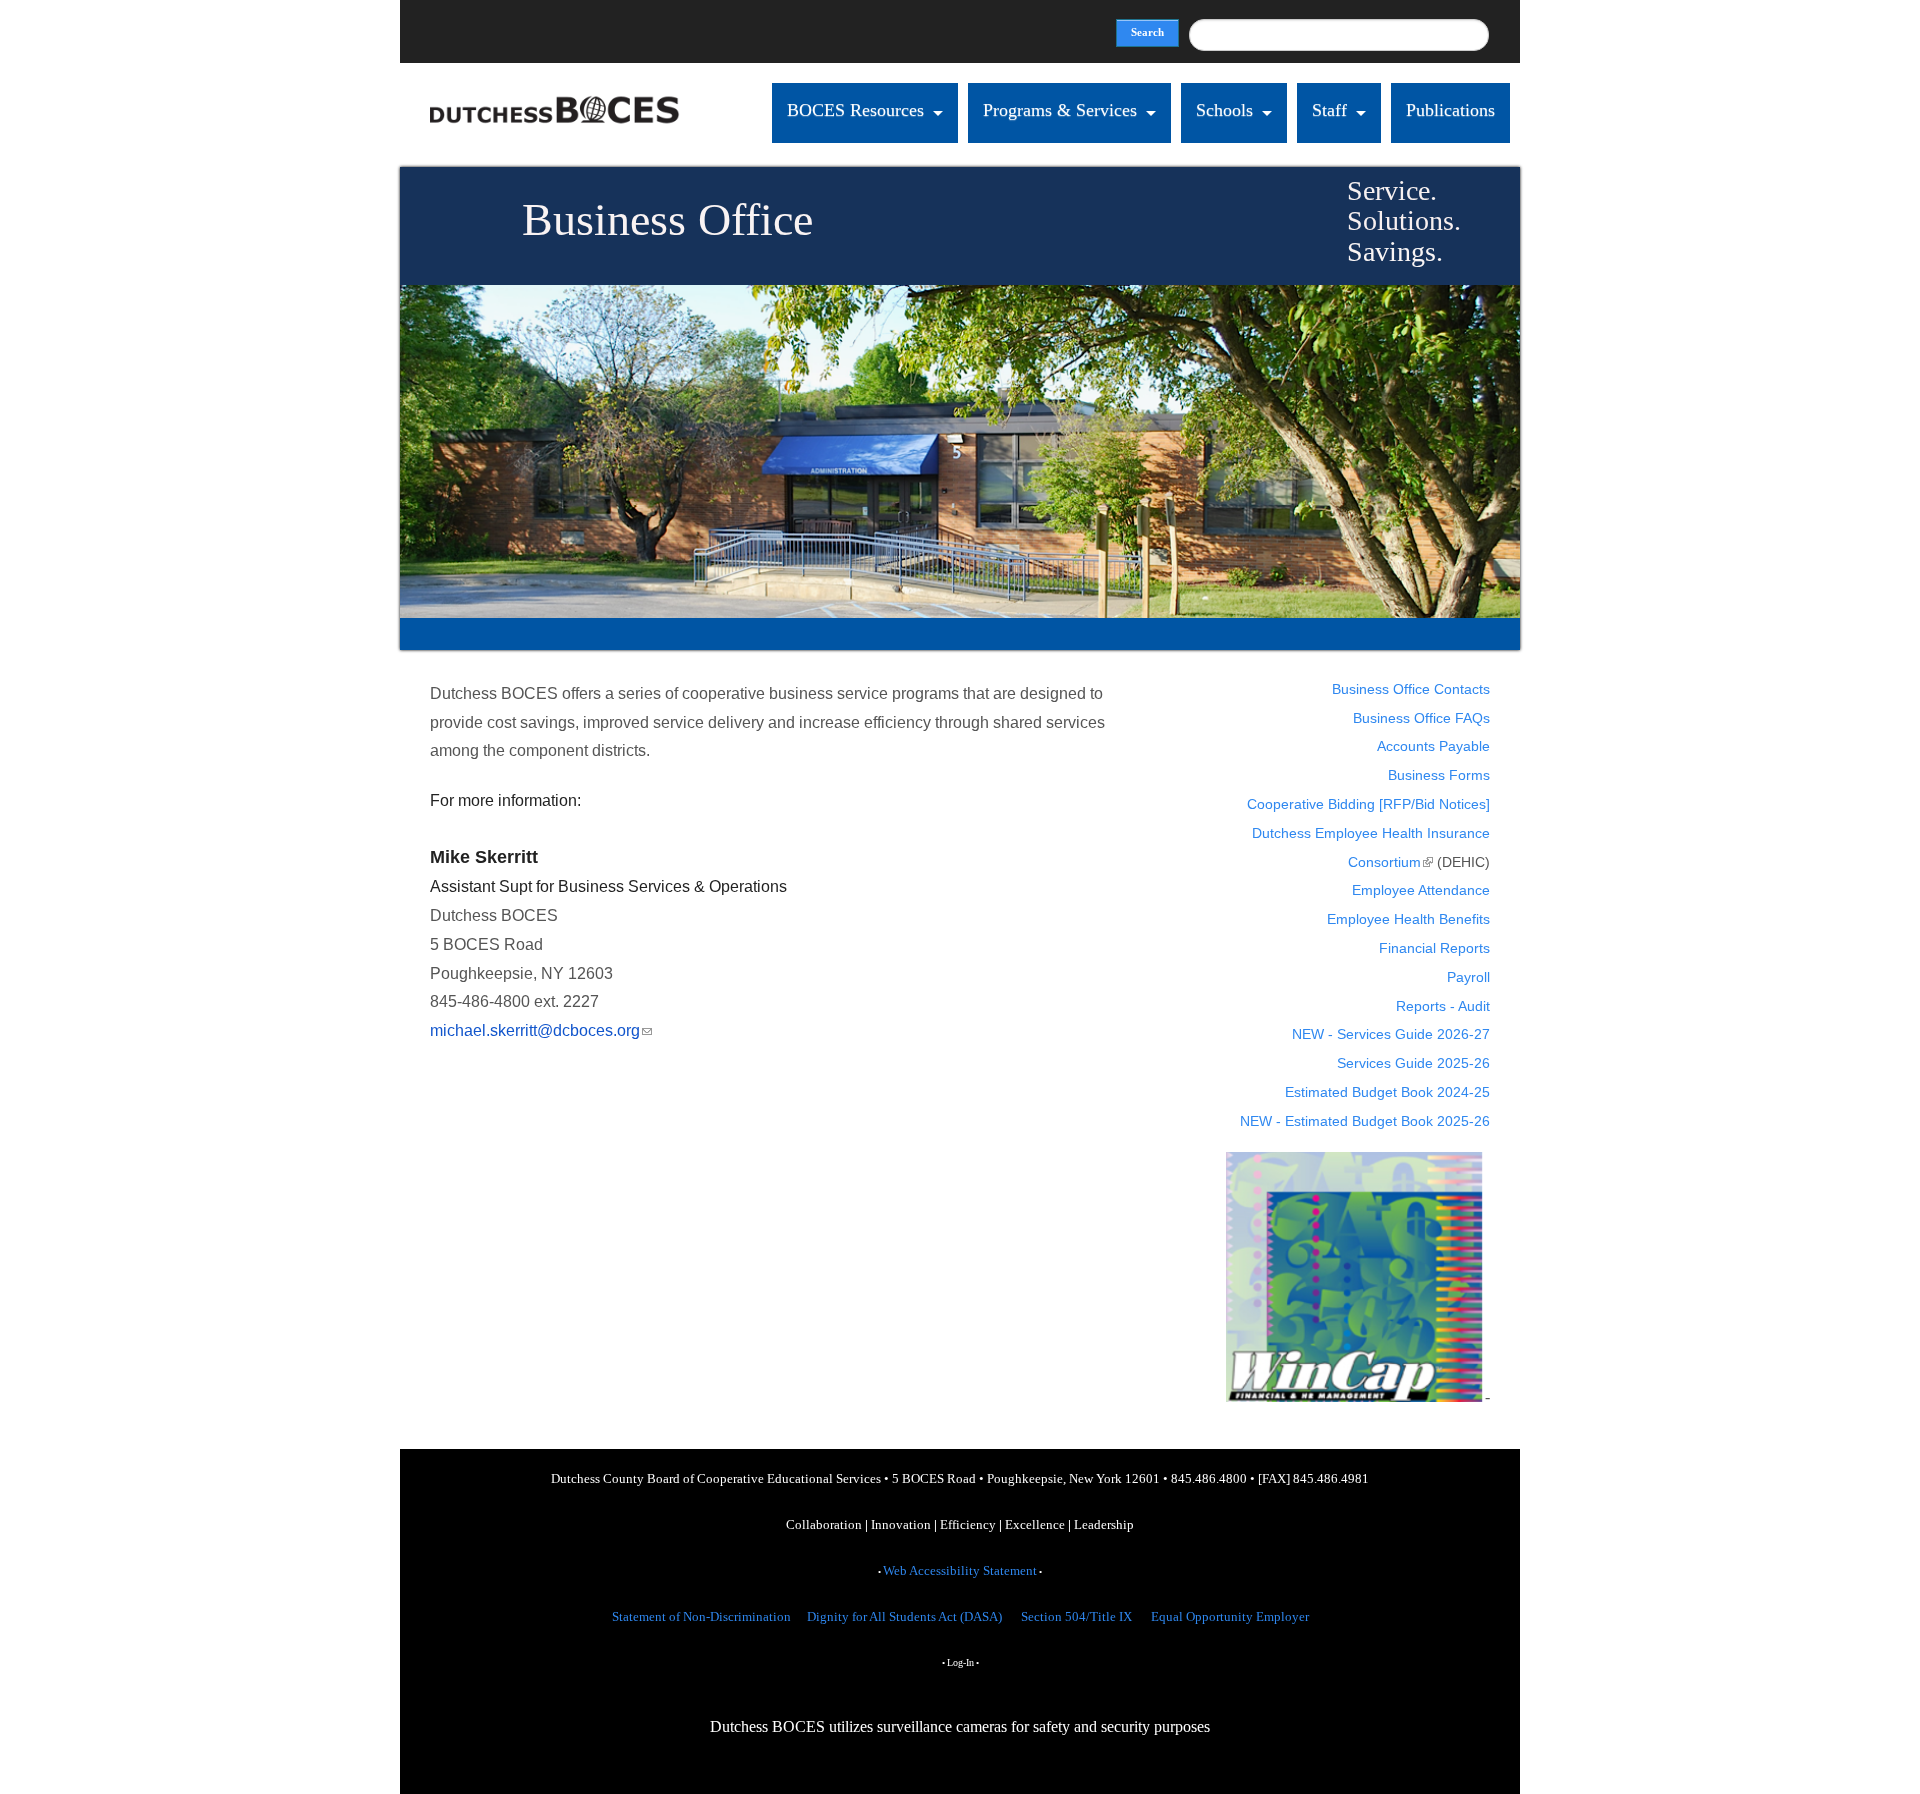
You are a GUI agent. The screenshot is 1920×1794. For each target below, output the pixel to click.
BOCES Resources (855, 110)
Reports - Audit (1443, 1006)
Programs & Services (1060, 110)
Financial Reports (1434, 948)
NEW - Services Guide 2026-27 (1391, 1034)
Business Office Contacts (1411, 689)
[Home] (555, 152)
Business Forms (1439, 775)
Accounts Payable (1433, 746)
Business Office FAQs (1421, 718)
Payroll (1468, 977)
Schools (1224, 110)
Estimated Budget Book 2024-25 (1387, 1092)
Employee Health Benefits (1408, 919)
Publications (1450, 110)
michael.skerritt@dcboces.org (541, 1030)
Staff (1329, 110)
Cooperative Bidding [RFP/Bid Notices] (1368, 804)
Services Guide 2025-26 (1413, 1063)
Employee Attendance (1421, 890)
